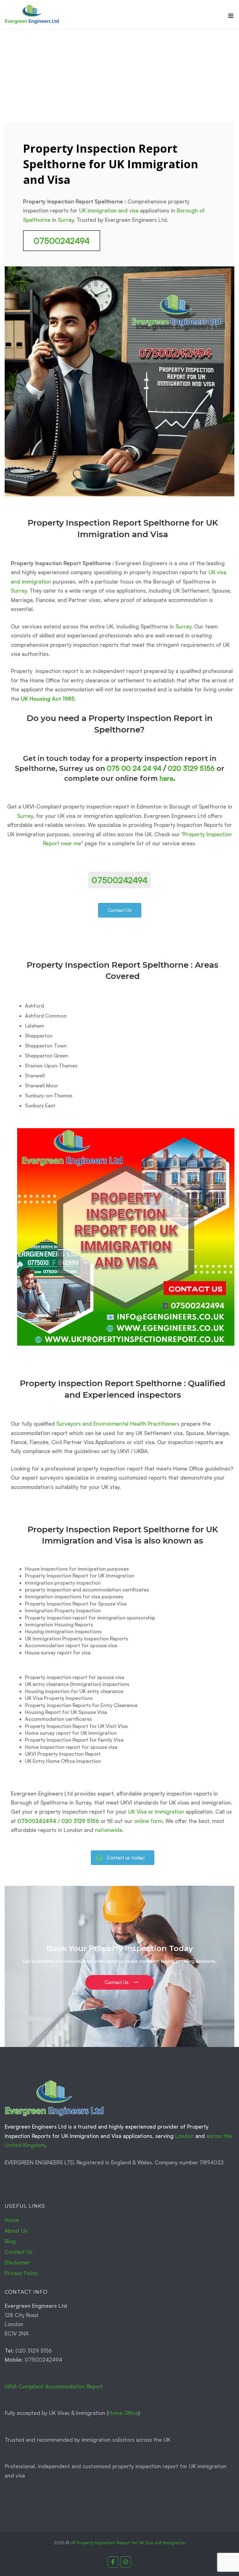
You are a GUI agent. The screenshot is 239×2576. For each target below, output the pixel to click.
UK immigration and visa (109, 210)
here (166, 778)
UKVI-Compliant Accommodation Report (54, 2386)
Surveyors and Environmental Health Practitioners (118, 1424)
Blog (10, 2241)
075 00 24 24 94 (134, 768)
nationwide (108, 1830)
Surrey (66, 220)
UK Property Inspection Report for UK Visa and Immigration (128, 2543)
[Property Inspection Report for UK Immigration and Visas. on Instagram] (126, 2562)
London (185, 2136)
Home (12, 2220)
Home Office (123, 2413)
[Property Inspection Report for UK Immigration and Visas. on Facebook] (113, 2562)
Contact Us (19, 2252)
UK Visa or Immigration (156, 1812)
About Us (16, 2231)
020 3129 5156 (191, 768)
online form (148, 1821)
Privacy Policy (21, 2273)
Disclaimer (17, 2262)
